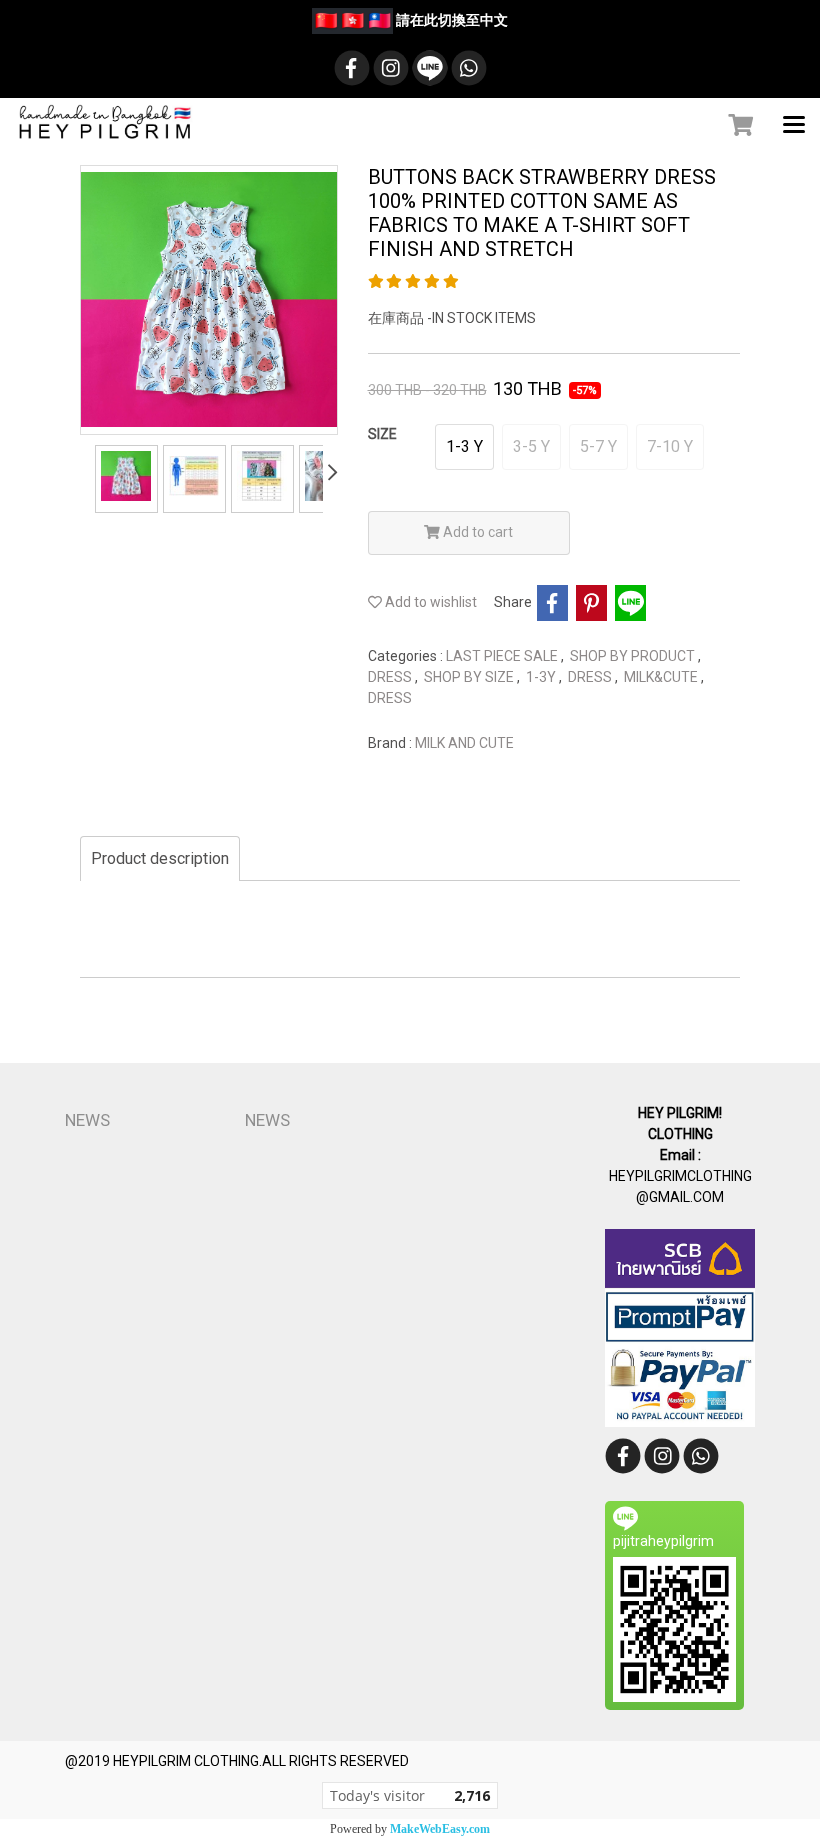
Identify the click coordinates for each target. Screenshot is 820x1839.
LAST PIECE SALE (503, 656)
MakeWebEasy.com (440, 1829)
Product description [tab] (160, 858)
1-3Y (542, 677)
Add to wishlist (429, 602)
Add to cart (476, 532)
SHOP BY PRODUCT (634, 656)
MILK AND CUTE (464, 743)
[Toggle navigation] (794, 126)
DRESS (391, 677)
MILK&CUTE (662, 677)
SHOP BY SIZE (470, 677)
